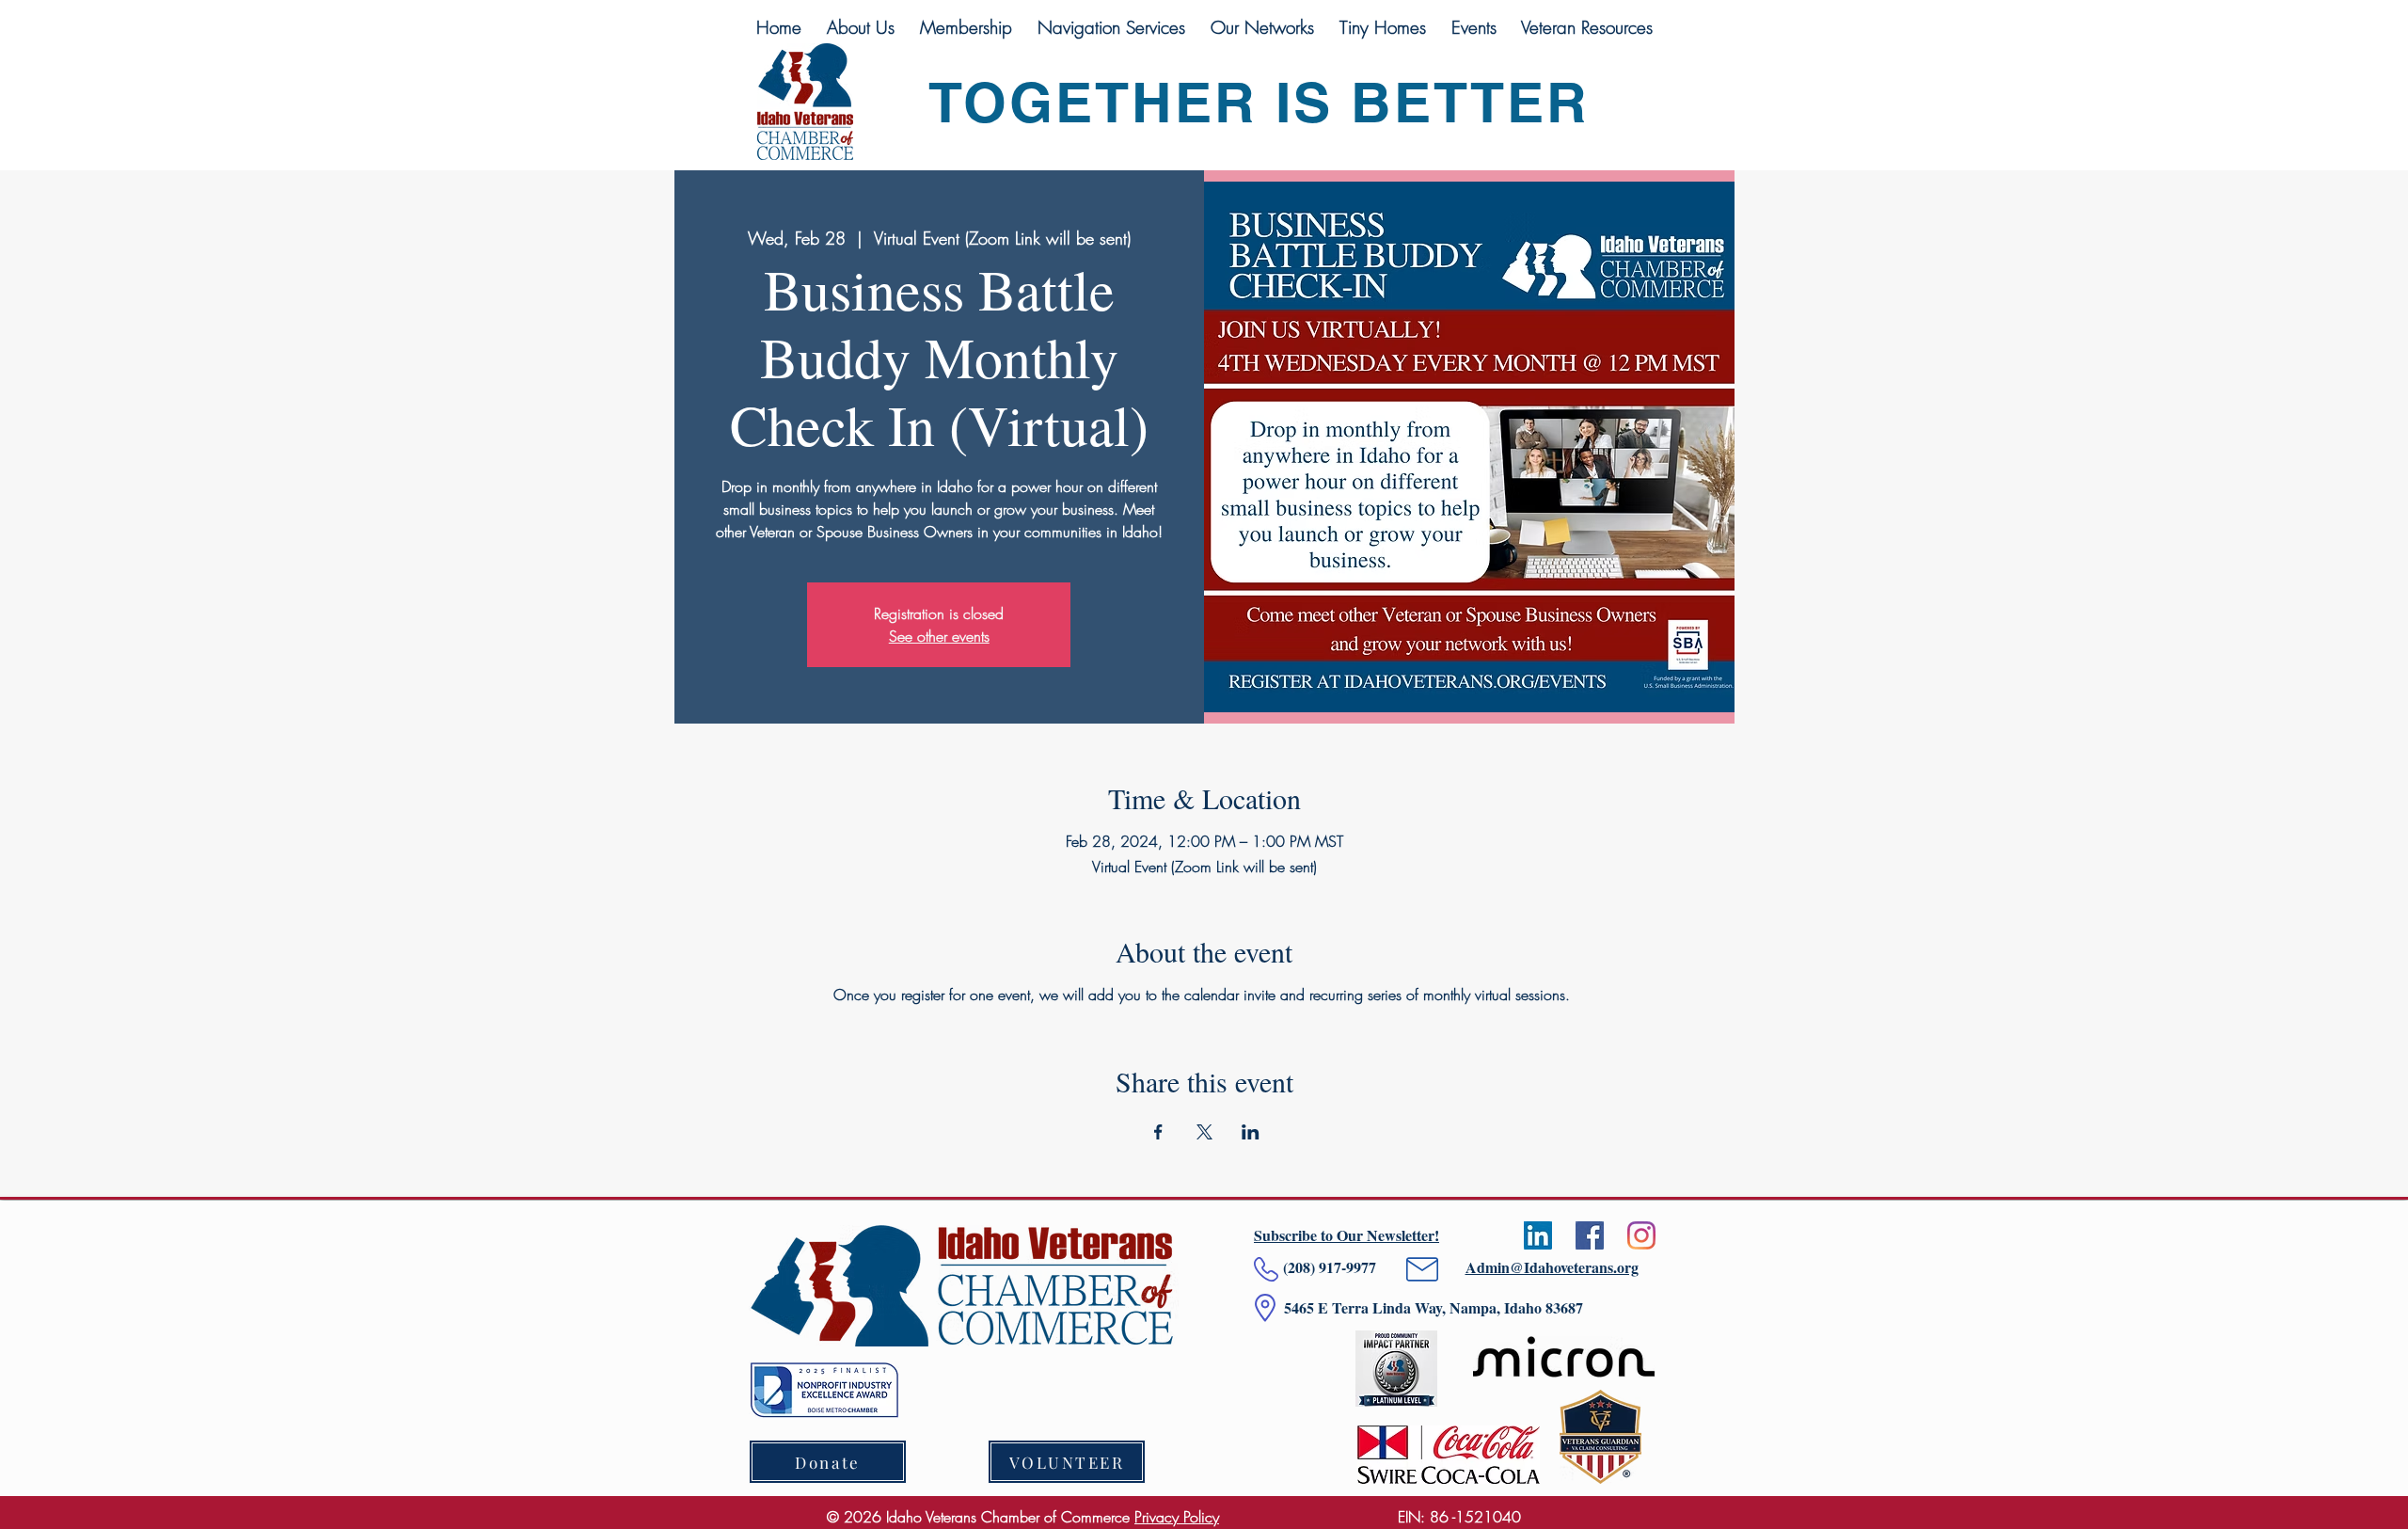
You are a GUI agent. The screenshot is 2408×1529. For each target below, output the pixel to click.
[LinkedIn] (1538, 1235)
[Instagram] (1641, 1235)
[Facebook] (1590, 1235)
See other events (939, 636)
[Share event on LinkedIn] (1251, 1132)
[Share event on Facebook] (1158, 1132)
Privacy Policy (1177, 1517)
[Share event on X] (1204, 1132)
